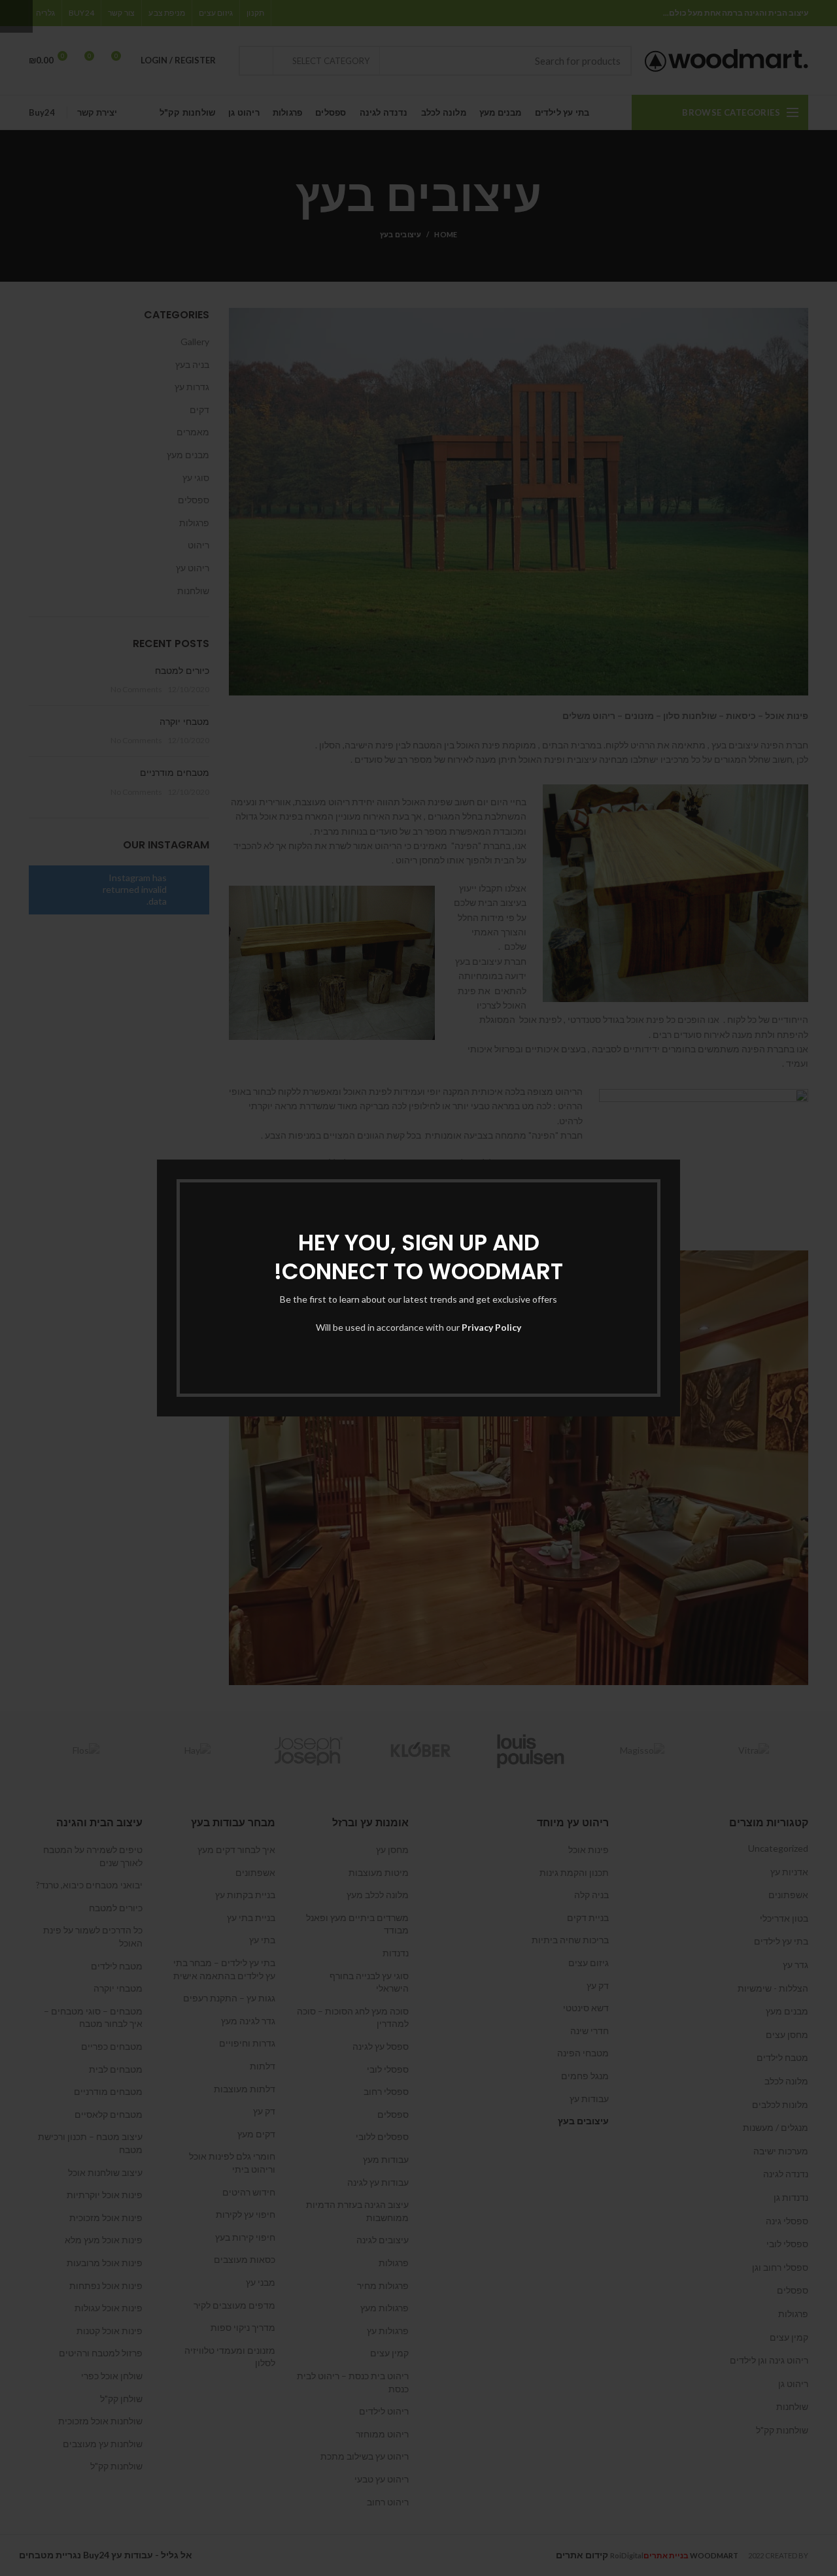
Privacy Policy (491, 1327)
